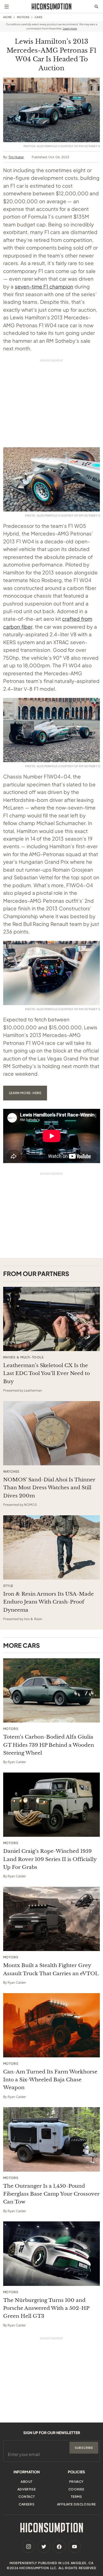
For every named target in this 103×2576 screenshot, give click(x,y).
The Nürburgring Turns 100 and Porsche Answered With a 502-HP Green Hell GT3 (46, 2308)
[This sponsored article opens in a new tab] (52, 1319)
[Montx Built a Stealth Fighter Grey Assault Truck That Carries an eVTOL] (52, 1919)
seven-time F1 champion (44, 286)
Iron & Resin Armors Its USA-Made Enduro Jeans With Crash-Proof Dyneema (48, 1602)
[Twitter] (44, 2547)
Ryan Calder (17, 1762)
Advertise (27, 2489)
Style (8, 1586)
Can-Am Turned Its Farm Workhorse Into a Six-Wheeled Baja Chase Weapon (50, 2080)
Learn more (70, 28)
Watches (11, 1472)
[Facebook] (59, 2547)
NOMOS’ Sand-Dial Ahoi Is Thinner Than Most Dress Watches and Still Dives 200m (49, 1488)
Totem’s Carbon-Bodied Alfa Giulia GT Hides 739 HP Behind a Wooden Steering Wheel (49, 1745)
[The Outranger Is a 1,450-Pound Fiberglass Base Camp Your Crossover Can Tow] (52, 2139)
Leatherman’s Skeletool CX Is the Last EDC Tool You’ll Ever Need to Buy (46, 1373)
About (27, 2482)
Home (8, 17)
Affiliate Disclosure (76, 2504)
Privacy (76, 2482)
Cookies (76, 2489)
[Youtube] (74, 2547)
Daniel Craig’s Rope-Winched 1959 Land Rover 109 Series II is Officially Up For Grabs (50, 1859)
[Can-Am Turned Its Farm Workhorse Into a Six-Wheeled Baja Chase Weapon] (52, 2025)
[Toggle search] (96, 7)
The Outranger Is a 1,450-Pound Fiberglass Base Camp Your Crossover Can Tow (51, 2194)
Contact (27, 2497)
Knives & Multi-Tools (24, 1357)
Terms (76, 2497)
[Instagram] (29, 2547)
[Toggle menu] (7, 7)
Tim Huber (16, 157)
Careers (27, 2504)
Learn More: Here (25, 1093)
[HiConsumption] (51, 6)
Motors (23, 17)
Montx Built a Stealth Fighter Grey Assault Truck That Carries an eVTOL (51, 1969)
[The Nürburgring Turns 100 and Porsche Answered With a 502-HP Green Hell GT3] (52, 2254)
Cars (39, 17)
